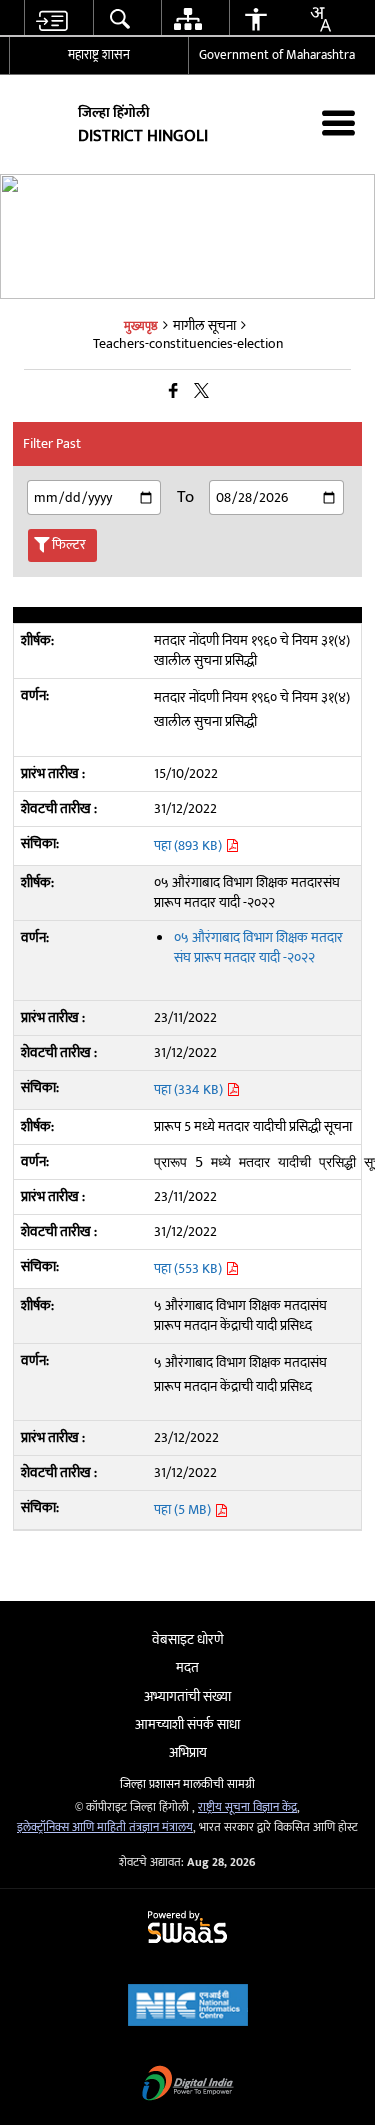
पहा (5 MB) (184, 1509)
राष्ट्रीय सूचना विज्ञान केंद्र (247, 1807)
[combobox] (320, 19)
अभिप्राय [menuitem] (188, 1752)
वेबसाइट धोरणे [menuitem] (188, 1639)
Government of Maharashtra (277, 55)
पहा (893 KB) (189, 845)
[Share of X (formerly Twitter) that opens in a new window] (201, 391)
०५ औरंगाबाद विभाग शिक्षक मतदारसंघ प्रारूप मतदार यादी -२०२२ (258, 947)
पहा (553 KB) (189, 1268)
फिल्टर (69, 544)
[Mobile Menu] (338, 122)
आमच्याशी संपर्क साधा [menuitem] (187, 1724)
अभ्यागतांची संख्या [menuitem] (187, 1696)
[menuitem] (50, 18)
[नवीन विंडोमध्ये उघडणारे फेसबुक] (173, 391)
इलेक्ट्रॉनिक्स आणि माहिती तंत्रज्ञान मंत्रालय (105, 1827)
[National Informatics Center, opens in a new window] (188, 2007)
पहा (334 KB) (190, 1089)
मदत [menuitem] (187, 1667)
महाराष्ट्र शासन (99, 55)
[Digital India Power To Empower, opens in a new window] (188, 2085)
